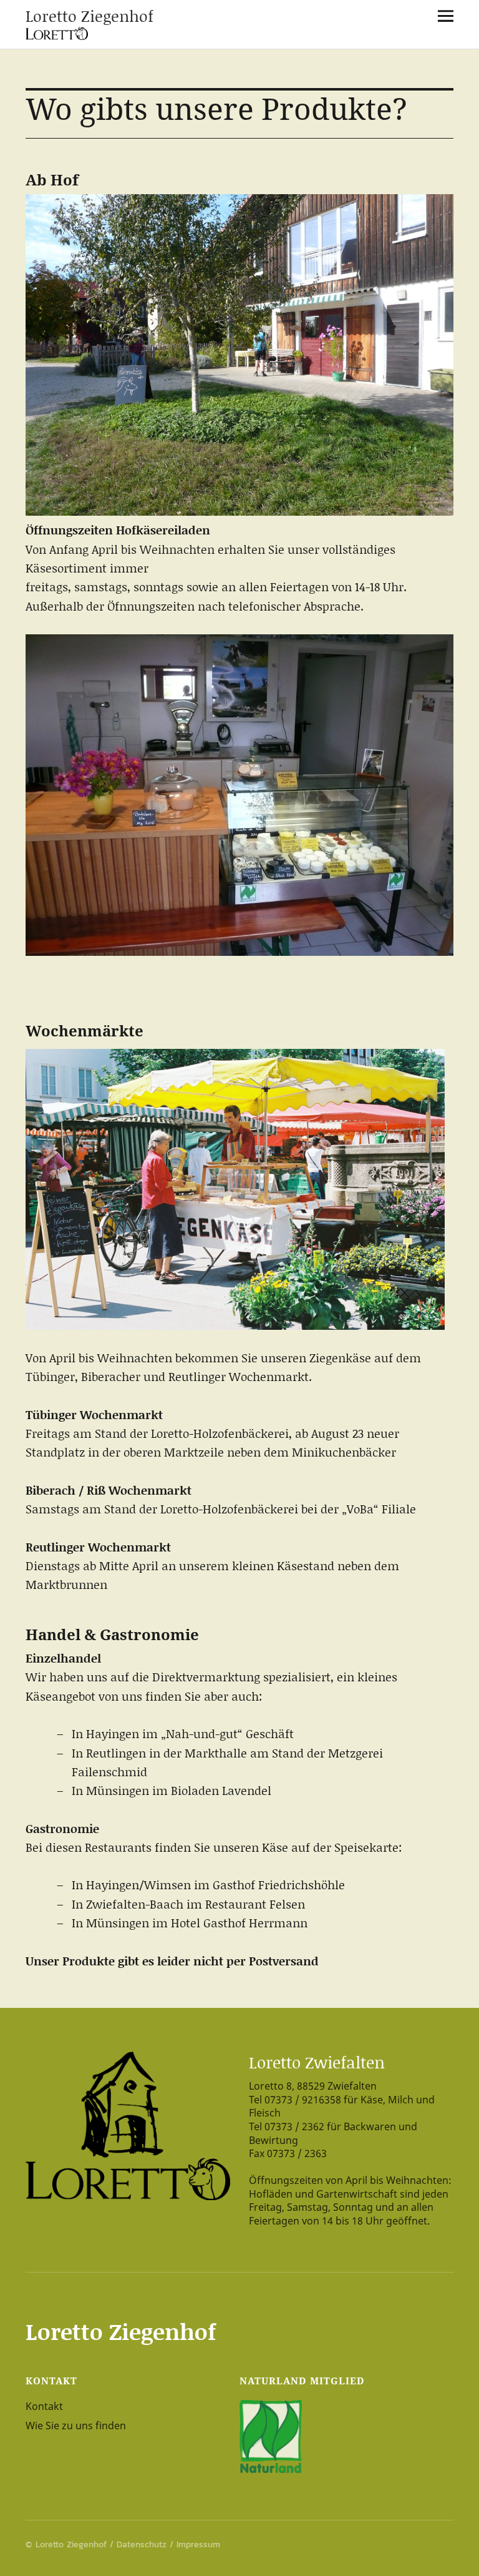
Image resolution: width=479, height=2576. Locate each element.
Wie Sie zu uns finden (76, 2426)
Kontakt (44, 2406)
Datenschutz (142, 2544)
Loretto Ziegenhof (90, 16)
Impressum (198, 2544)
